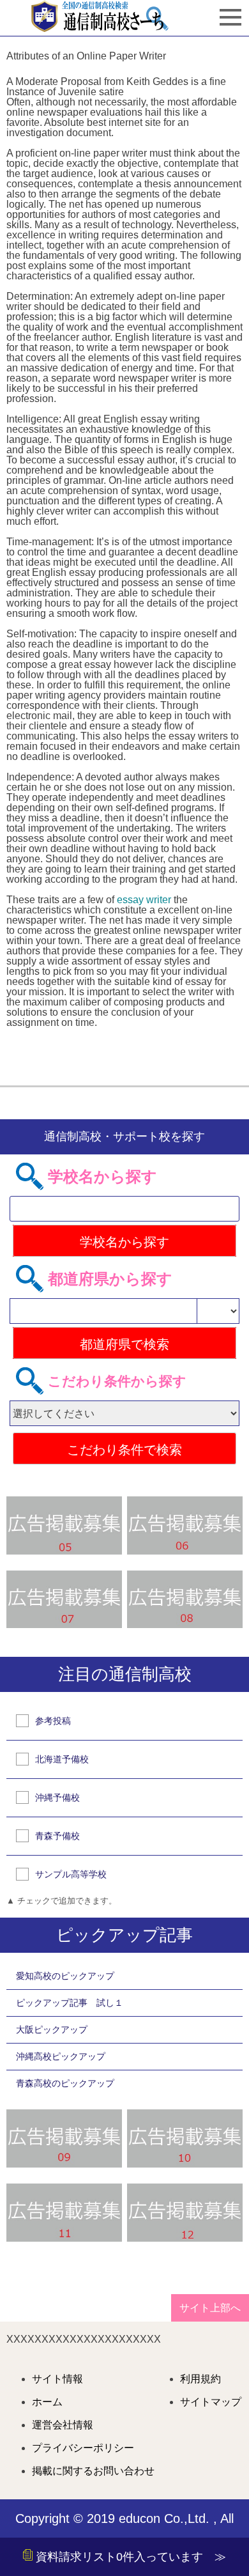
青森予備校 (57, 1836)
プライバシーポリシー (83, 2448)
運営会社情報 (63, 2425)
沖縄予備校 (57, 1797)
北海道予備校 (62, 1759)
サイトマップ (211, 2402)
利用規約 (200, 2379)
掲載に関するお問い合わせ (93, 2471)
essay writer (144, 900)
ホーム (47, 2402)
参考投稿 (53, 1721)
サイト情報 (57, 2379)
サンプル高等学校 (71, 1874)
